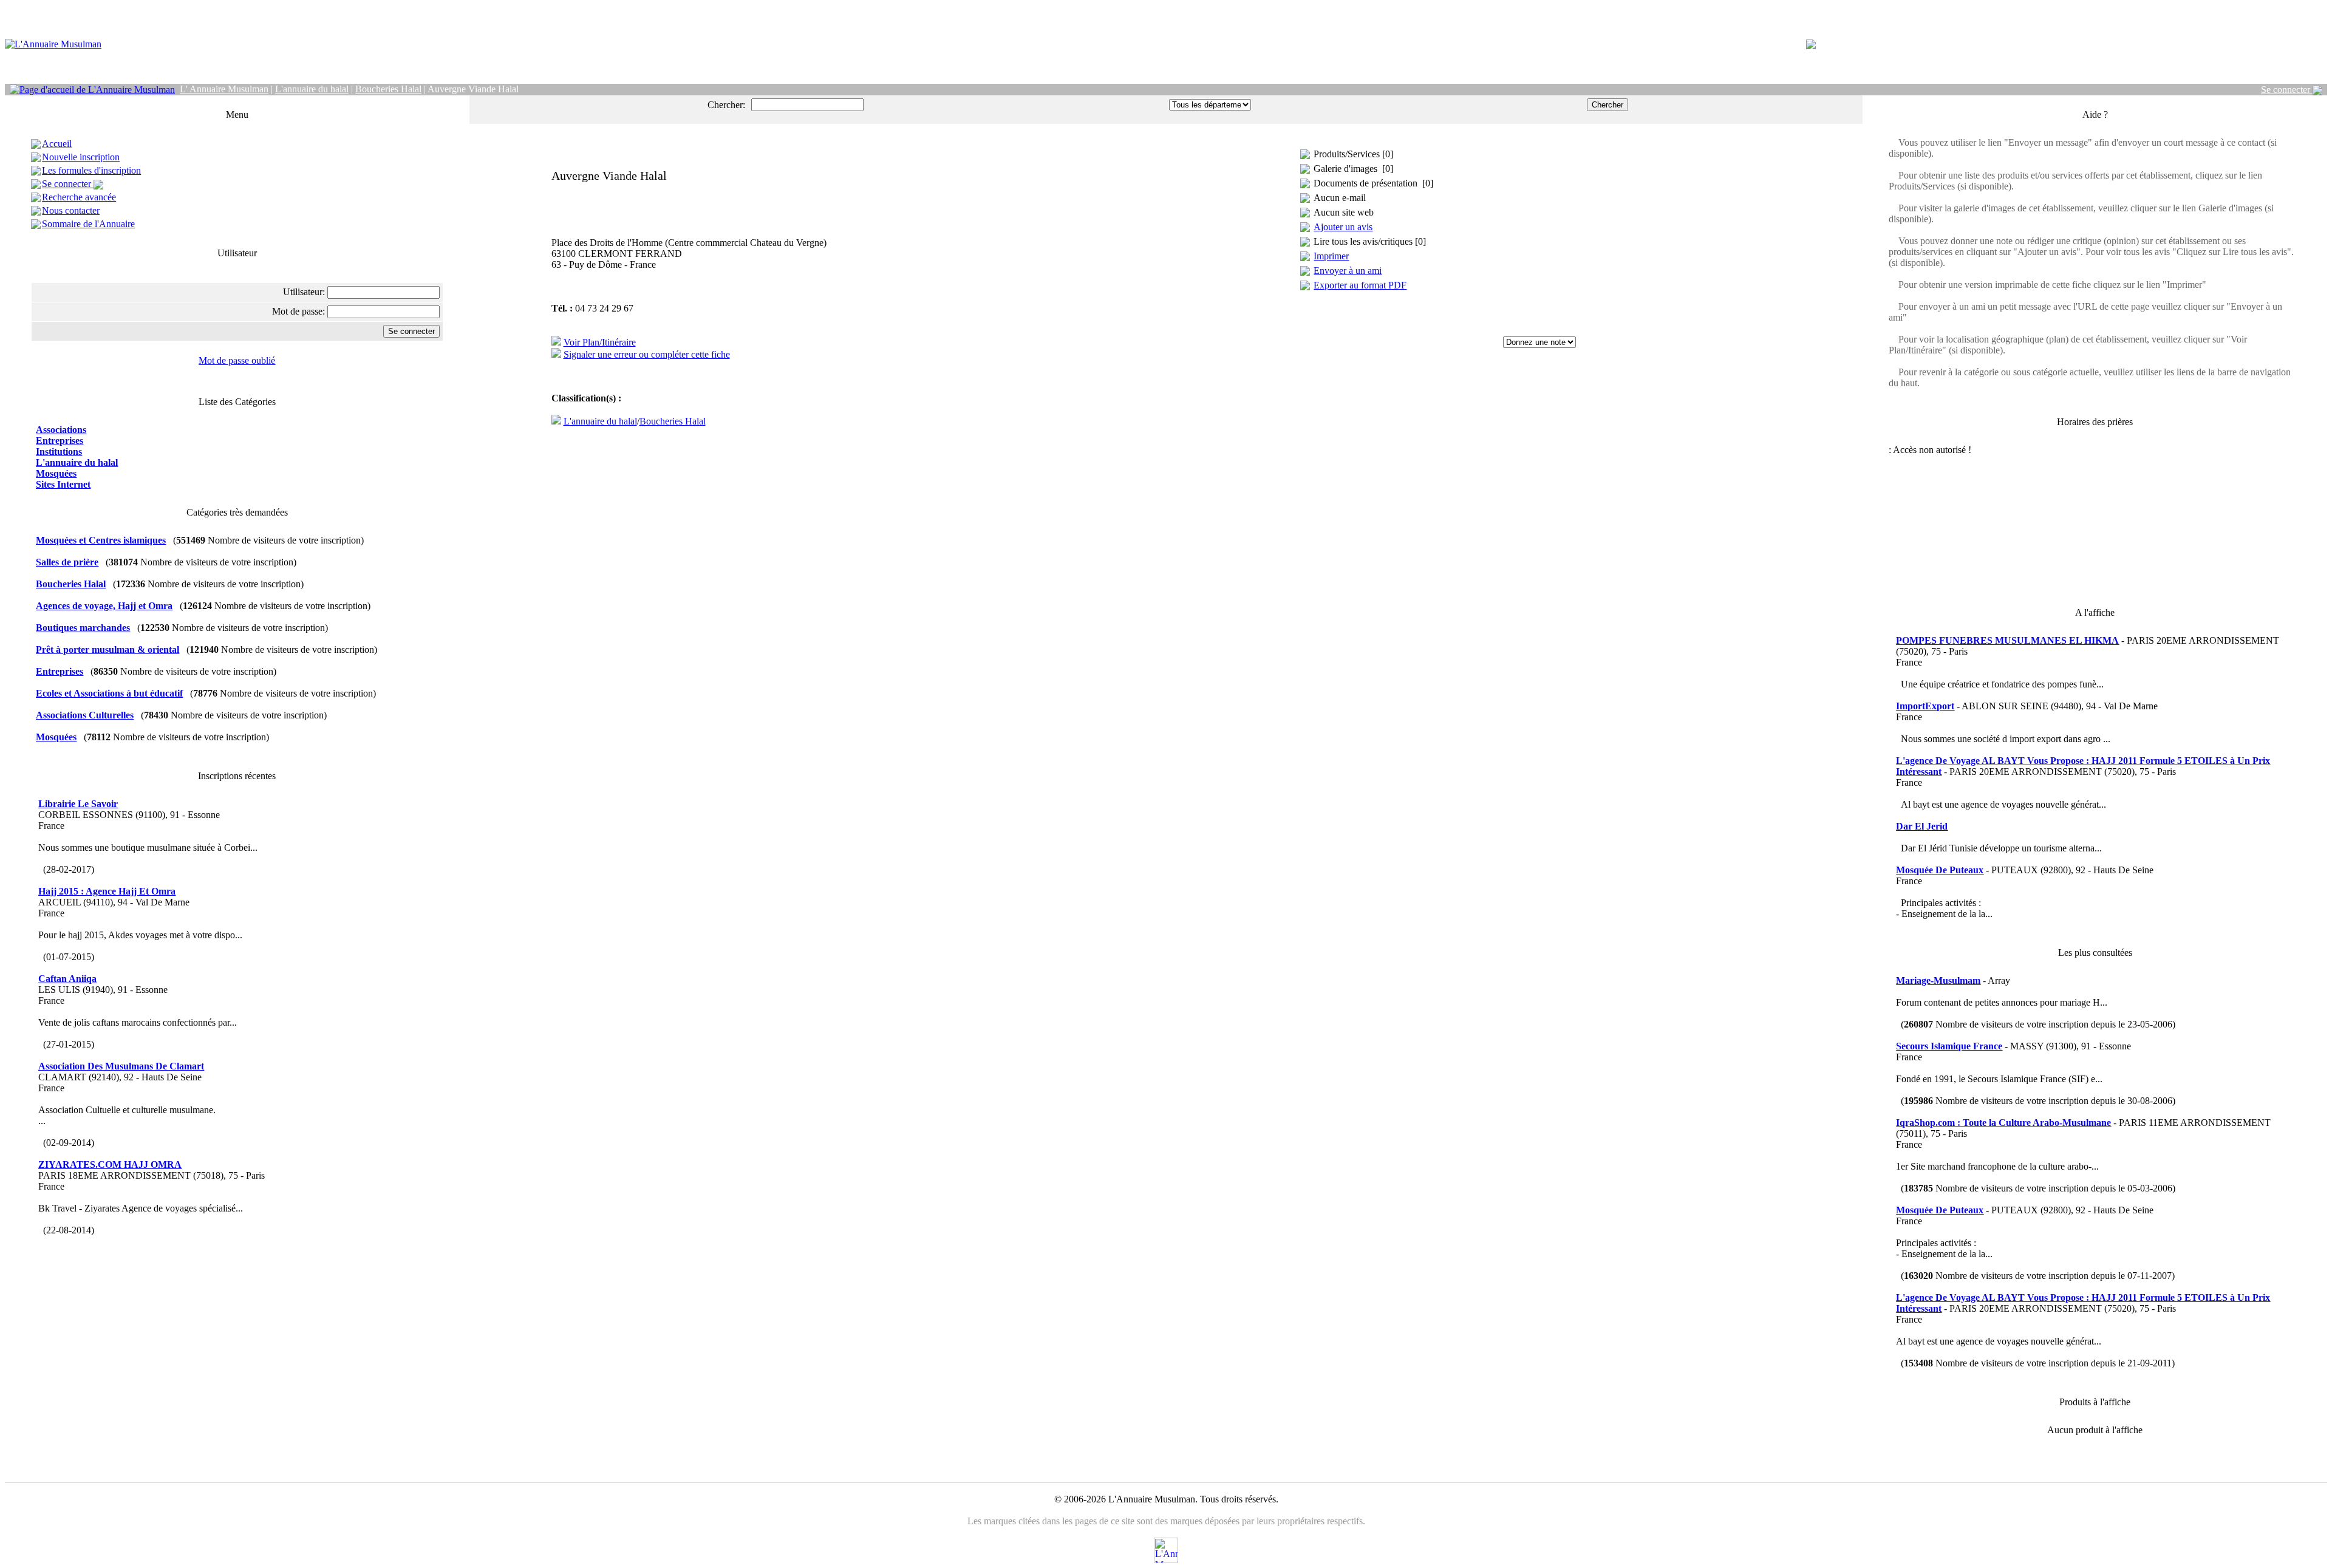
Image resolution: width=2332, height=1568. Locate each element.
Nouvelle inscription (81, 157)
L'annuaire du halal (600, 421)
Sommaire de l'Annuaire (88, 224)
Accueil (57, 144)
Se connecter (2287, 90)
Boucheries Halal (673, 421)
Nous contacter (71, 210)
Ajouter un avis (1343, 227)
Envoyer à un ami (1348, 271)
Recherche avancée (79, 197)
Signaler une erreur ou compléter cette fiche (647, 354)
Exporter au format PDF (1360, 285)
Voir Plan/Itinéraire (600, 342)
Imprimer (1331, 256)
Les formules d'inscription (91, 170)
